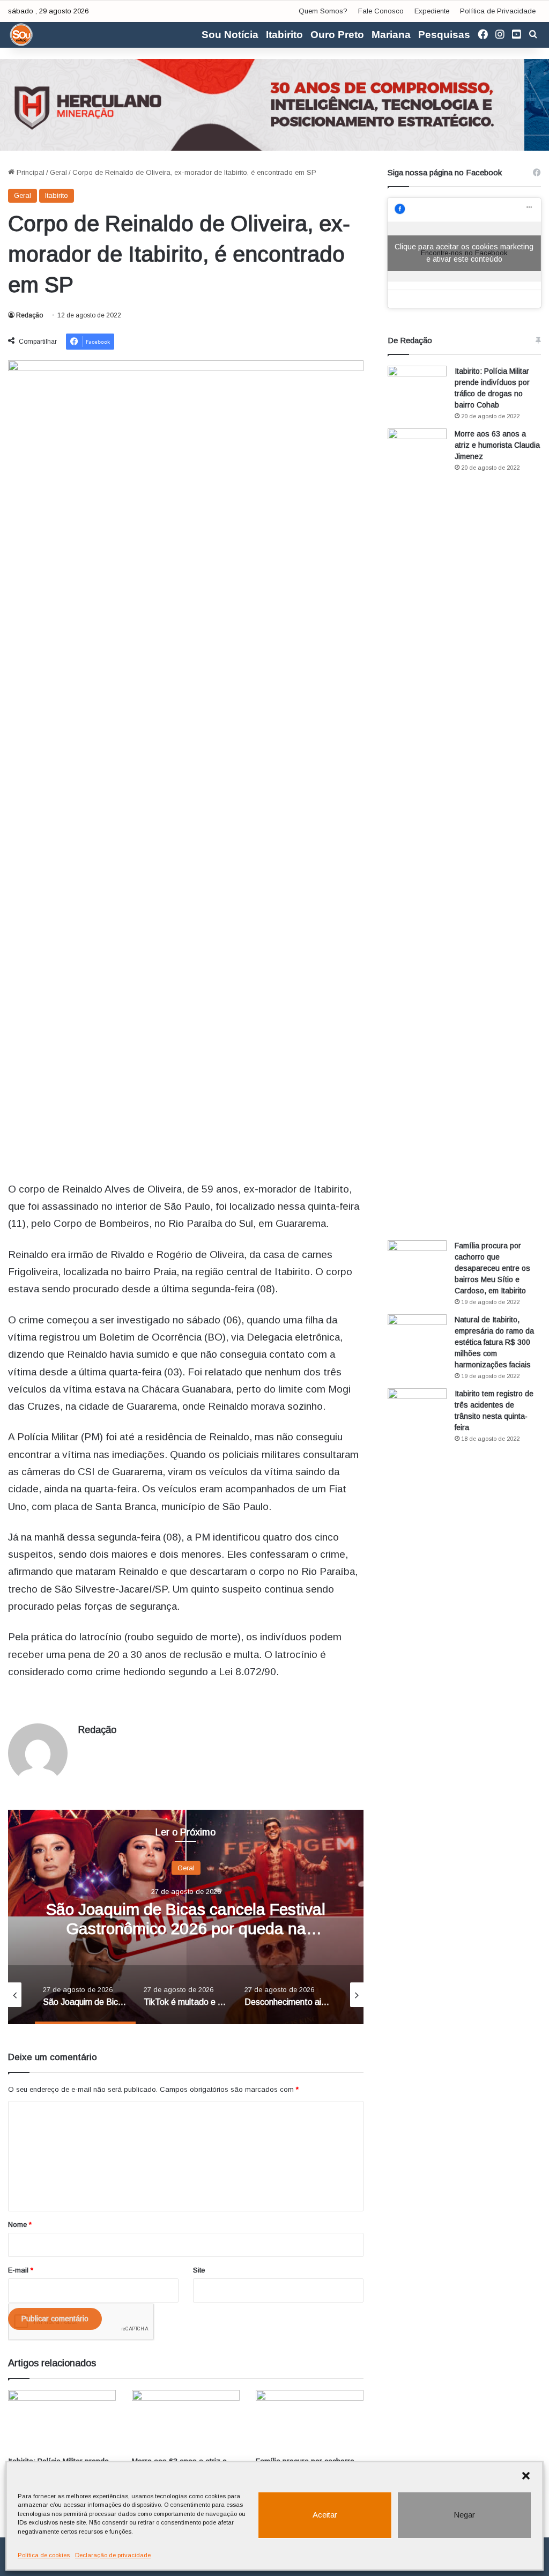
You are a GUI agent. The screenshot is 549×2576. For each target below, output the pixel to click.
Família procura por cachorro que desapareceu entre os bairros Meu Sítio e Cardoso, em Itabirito (492, 1268)
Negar (464, 2515)
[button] (526, 2476)
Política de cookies (44, 2555)
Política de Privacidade (498, 11)
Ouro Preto (337, 35)
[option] (186, 1917)
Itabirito (284, 35)
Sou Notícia (230, 35)
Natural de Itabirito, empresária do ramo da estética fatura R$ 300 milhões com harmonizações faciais (494, 1342)
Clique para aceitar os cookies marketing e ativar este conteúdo (464, 253)
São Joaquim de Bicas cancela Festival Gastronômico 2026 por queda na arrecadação (186, 1928)
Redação (29, 315)
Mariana (391, 35)
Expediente (432, 11)
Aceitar (325, 2515)
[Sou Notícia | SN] (21, 35)
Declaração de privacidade (113, 2555)
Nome (20, 2225)
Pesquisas (444, 35)
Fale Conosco (381, 11)
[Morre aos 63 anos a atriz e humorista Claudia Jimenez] (186, 2420)
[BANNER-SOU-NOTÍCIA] (274, 104)
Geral (58, 172)
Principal (29, 172)
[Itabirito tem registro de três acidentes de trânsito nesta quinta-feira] (417, 1408)
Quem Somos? (323, 11)
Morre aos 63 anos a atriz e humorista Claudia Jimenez (497, 445)
